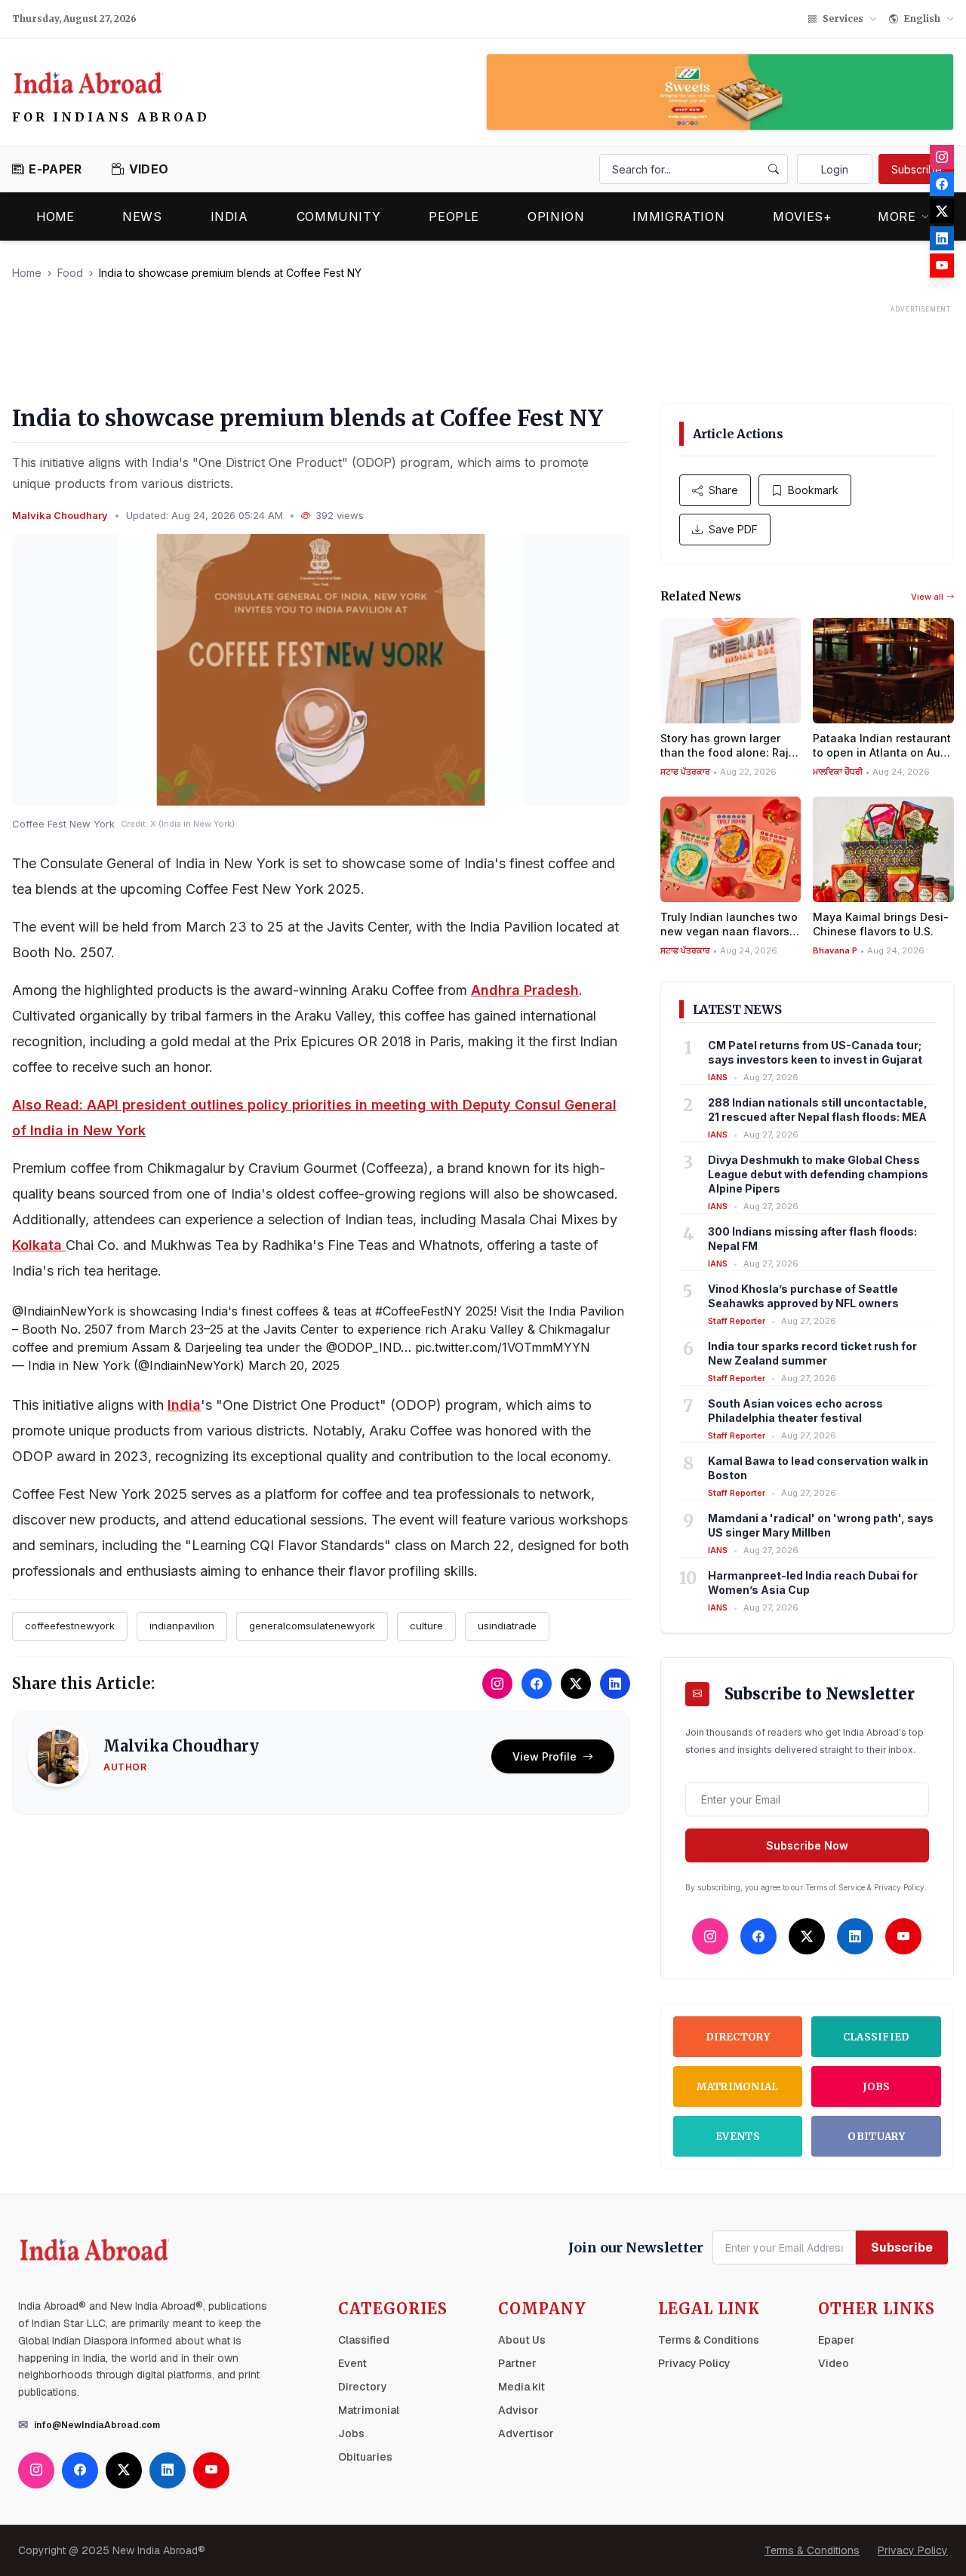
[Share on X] (576, 1684)
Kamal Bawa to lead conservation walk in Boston (818, 1468)
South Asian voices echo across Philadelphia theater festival (795, 1411)
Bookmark (813, 490)
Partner (517, 2363)
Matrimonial (738, 2087)
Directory (738, 2037)
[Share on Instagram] (497, 1684)
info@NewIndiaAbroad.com (97, 2425)
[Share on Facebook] (537, 1684)
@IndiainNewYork (63, 1311)
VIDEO (149, 169)
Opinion (556, 216)
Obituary (876, 2137)
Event (352, 2363)
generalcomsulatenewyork (312, 1626)
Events (738, 2137)
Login (835, 169)
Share (723, 490)
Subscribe (917, 169)
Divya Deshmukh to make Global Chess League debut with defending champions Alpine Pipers (818, 1174)
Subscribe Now (807, 1845)
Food (70, 273)
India (229, 216)
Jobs (877, 2087)
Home (55, 216)
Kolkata (39, 1245)
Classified (877, 2037)
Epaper (837, 2340)
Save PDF (733, 529)
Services (843, 18)
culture (426, 1626)
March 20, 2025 (294, 1365)
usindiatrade (507, 1626)
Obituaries (365, 2457)
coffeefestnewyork (70, 1626)
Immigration (678, 216)
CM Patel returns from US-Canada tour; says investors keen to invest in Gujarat (815, 1052)
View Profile (545, 1756)
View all (927, 597)
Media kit (521, 2387)
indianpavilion (182, 1626)
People (454, 216)
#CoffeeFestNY (418, 1311)
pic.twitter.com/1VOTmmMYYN (503, 1347)
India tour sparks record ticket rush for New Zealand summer (812, 1353)
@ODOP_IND (363, 1347)
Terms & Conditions (709, 2340)
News (142, 216)
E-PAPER (55, 169)
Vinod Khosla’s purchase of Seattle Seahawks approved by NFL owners (803, 1296)
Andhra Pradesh (525, 990)
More (897, 216)
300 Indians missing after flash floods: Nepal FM (812, 1239)
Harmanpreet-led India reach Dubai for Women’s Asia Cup (813, 1583)
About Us (522, 2340)
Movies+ (802, 216)
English (922, 18)
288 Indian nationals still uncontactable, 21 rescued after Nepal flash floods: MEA (818, 1110)
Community (339, 216)
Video (834, 2363)
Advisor (518, 2410)
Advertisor (526, 2433)
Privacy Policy (694, 2363)
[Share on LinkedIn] (615, 1684)
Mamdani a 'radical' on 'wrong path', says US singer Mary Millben (821, 1525)
